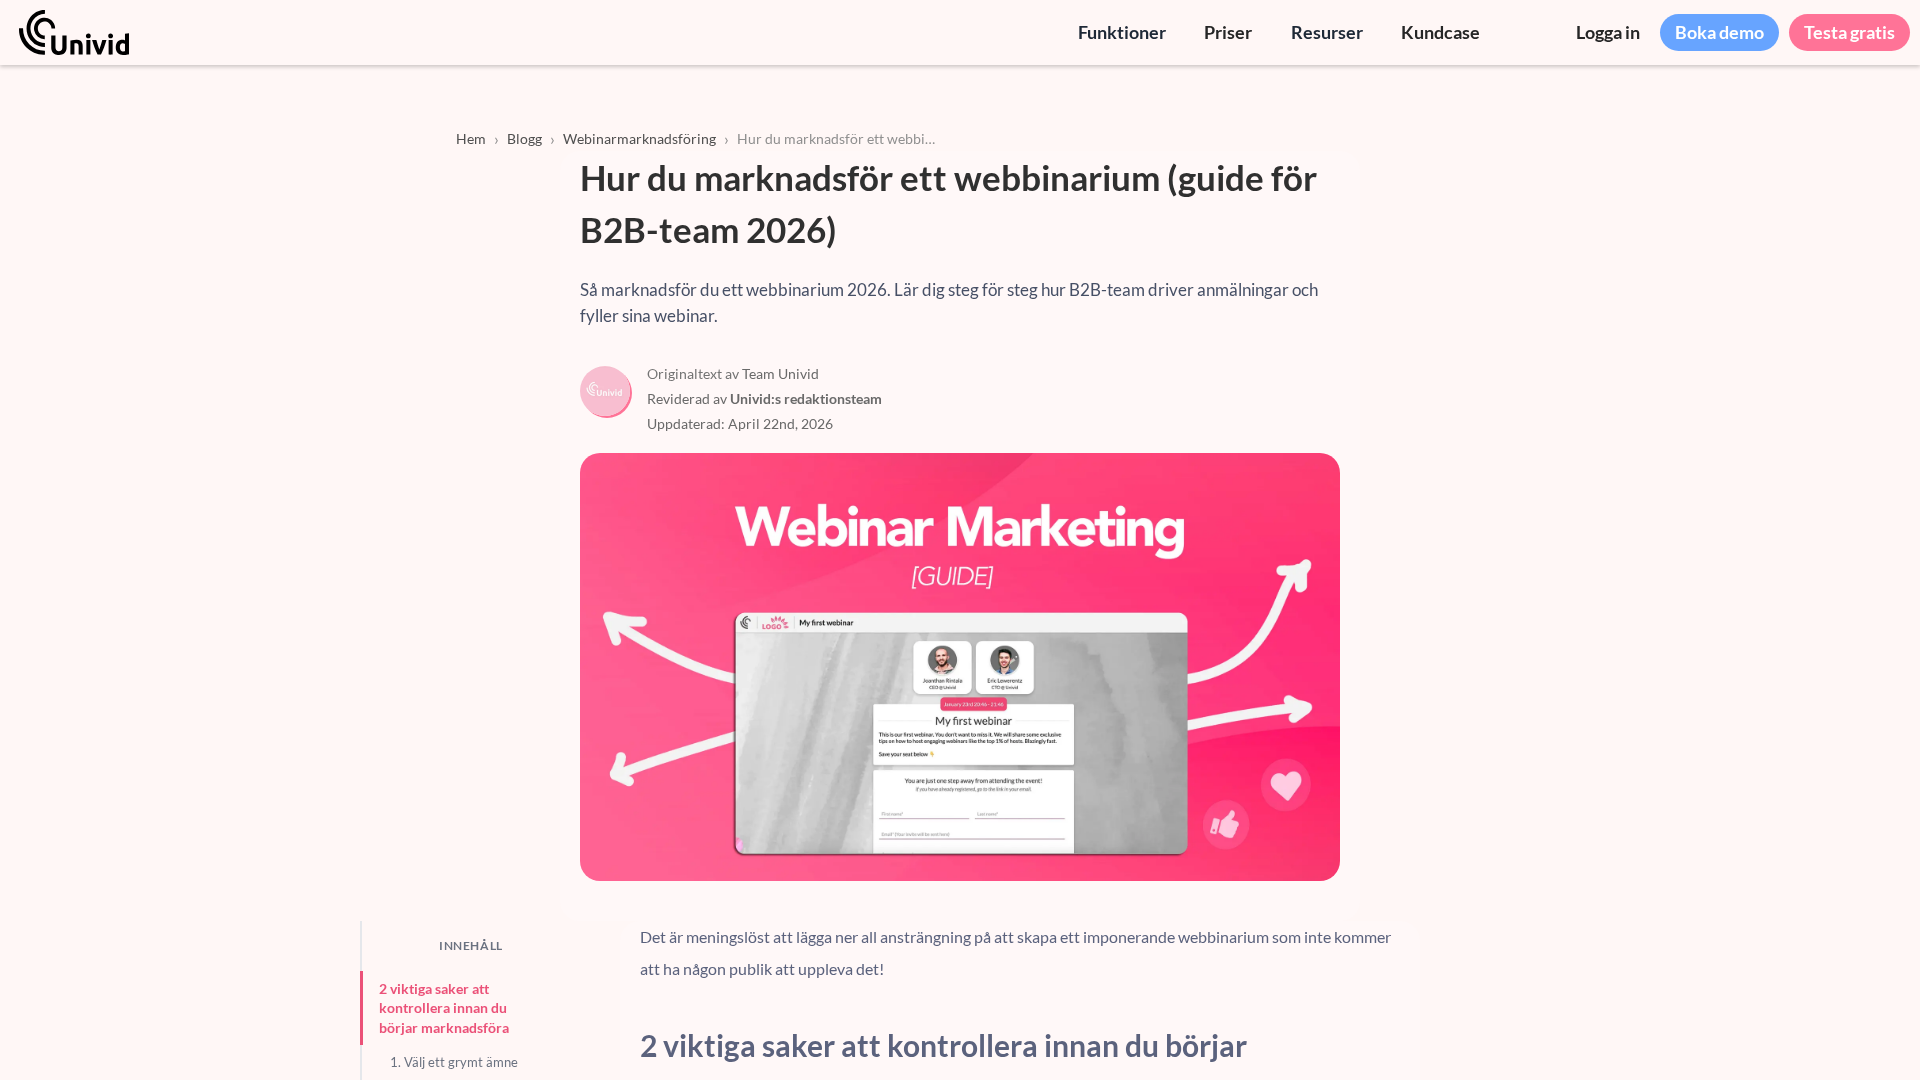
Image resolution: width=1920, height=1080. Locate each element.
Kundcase (1440, 32)
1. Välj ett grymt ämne (454, 1062)
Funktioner (1122, 32)
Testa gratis (1849, 32)
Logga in (1608, 32)
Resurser (1327, 32)
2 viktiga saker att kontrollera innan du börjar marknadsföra (444, 1008)
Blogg (524, 138)
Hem (471, 138)
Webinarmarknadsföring (639, 138)
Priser (1228, 32)
